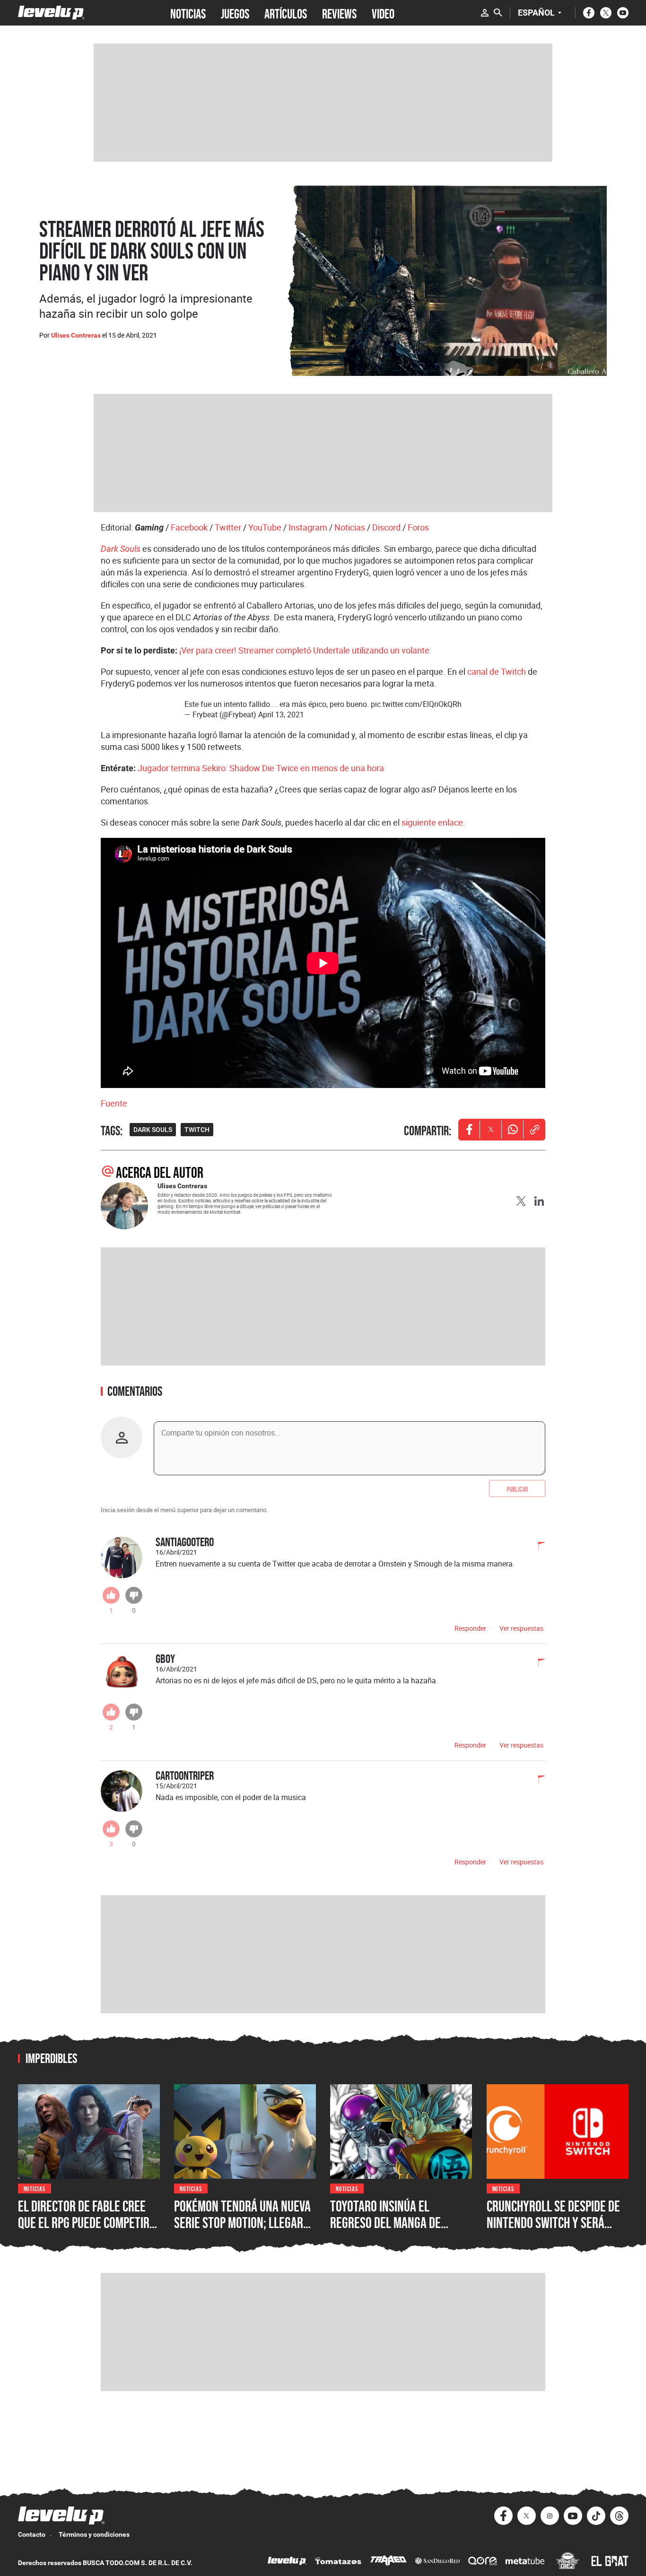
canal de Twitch (497, 671)
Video (383, 13)
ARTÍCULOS (286, 13)
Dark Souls (121, 549)
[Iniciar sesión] (485, 13)
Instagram (308, 527)
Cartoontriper (185, 1775)
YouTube (265, 527)
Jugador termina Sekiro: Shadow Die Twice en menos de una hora (261, 768)
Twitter (228, 527)
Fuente (114, 1103)
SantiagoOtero (185, 1542)
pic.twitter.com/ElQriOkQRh (416, 704)
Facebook (189, 527)
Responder (470, 1628)
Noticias (350, 527)
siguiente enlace (432, 822)
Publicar (517, 1488)
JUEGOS (235, 13)
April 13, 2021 (281, 714)
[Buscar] (498, 13)
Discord (386, 527)
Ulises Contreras (76, 335)
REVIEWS (339, 13)
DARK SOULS (153, 1130)
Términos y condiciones (94, 2534)
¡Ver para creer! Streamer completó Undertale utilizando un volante (304, 650)
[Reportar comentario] (536, 1547)
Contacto (32, 2534)
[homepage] (51, 13)
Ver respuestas (521, 1628)
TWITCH (197, 1130)
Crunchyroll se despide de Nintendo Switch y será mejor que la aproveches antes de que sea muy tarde (556, 2231)
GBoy (165, 1658)
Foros (418, 527)
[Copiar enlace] (534, 1130)
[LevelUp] (287, 2562)
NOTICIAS (188, 13)
